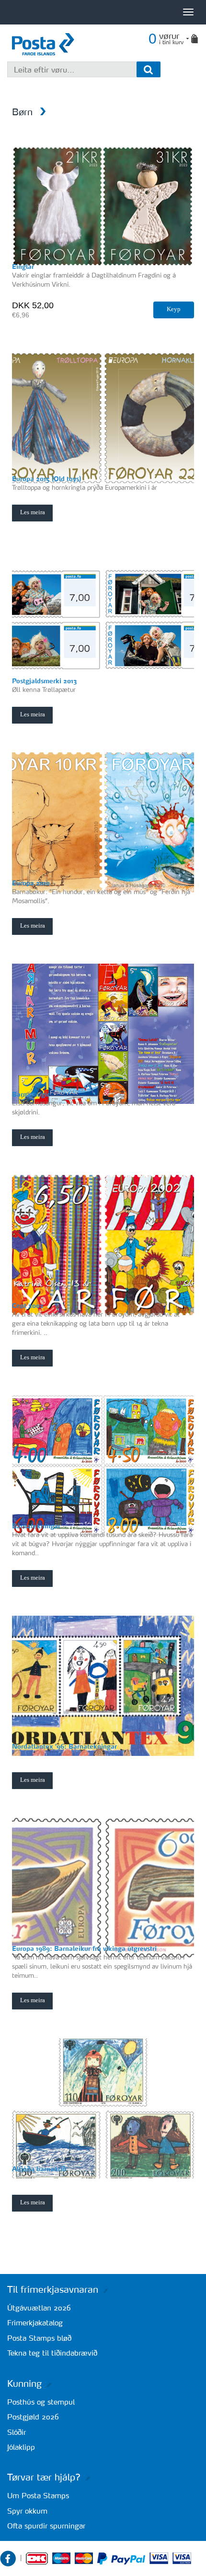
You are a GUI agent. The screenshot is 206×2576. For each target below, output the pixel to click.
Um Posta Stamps (38, 2496)
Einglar (23, 266)
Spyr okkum (27, 2511)
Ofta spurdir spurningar (46, 2526)
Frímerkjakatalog (35, 2323)
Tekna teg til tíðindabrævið (52, 2353)
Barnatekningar (36, 1526)
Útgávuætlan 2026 (39, 2308)
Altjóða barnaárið (39, 2169)
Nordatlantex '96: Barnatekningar (64, 1746)
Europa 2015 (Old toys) (46, 478)
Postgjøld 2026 (33, 2417)
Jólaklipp (21, 2447)
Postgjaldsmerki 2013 (44, 681)
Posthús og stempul (41, 2402)
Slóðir (17, 2432)
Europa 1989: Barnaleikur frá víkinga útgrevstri (84, 1948)
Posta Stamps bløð (39, 2338)
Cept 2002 (28, 1305)
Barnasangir (31, 1094)
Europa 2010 (31, 883)
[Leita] (149, 69)
